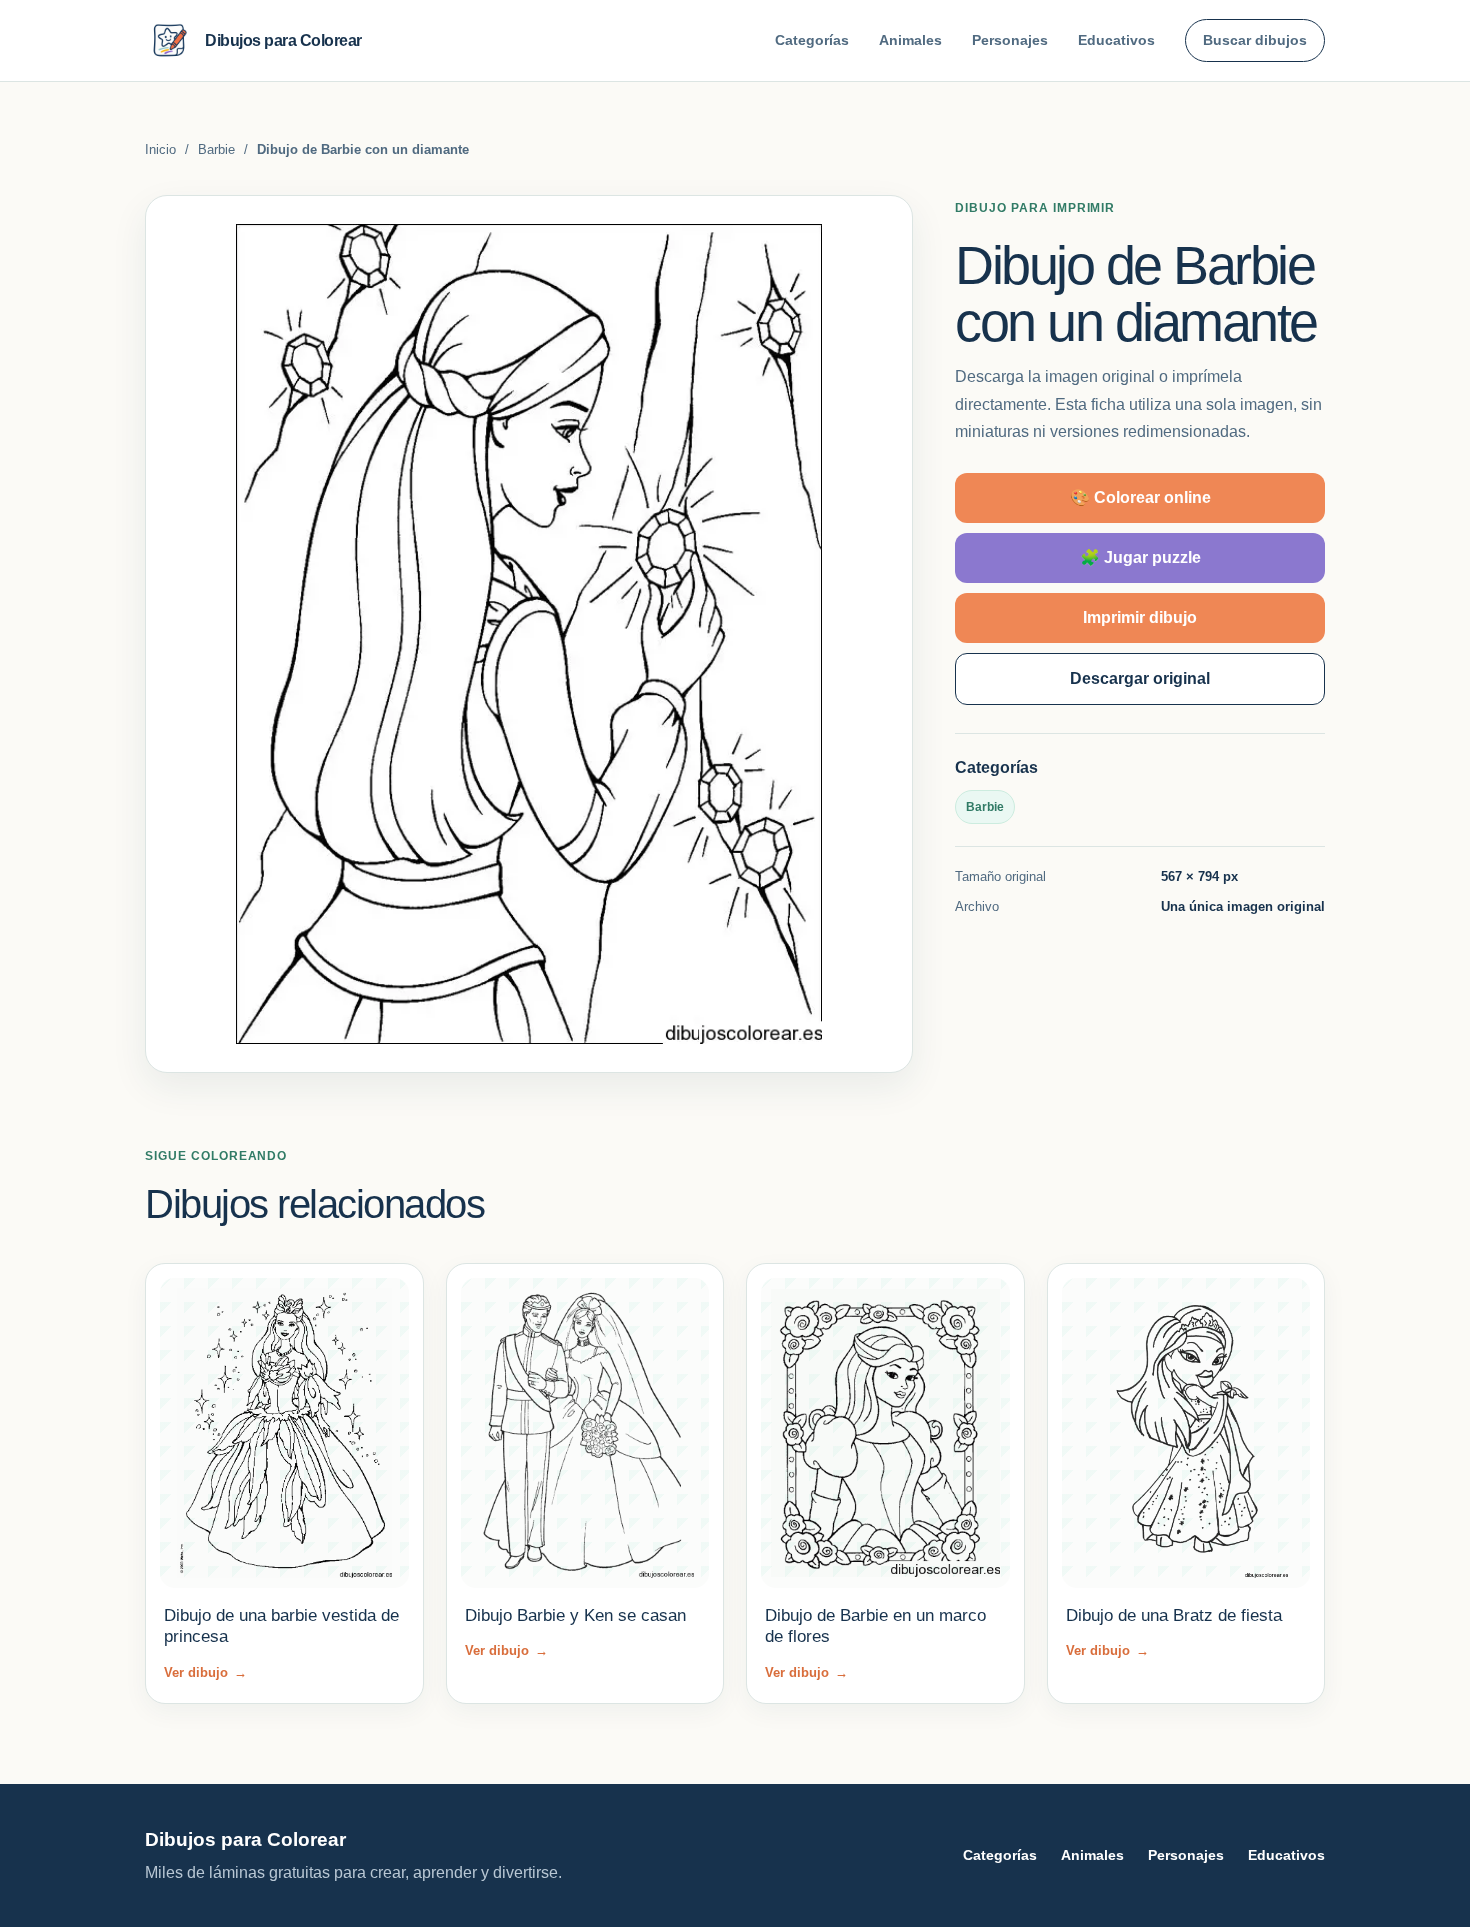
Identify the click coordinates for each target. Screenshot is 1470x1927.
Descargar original (1140, 678)
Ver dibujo (205, 1672)
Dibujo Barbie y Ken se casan (575, 1615)
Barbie (216, 149)
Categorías (812, 40)
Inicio (160, 149)
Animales (910, 40)
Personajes (1010, 40)
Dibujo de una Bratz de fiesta (1174, 1615)
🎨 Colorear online (1140, 497)
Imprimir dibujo (1140, 617)
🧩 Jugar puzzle (1140, 557)
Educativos (1116, 40)
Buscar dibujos (1255, 40)
